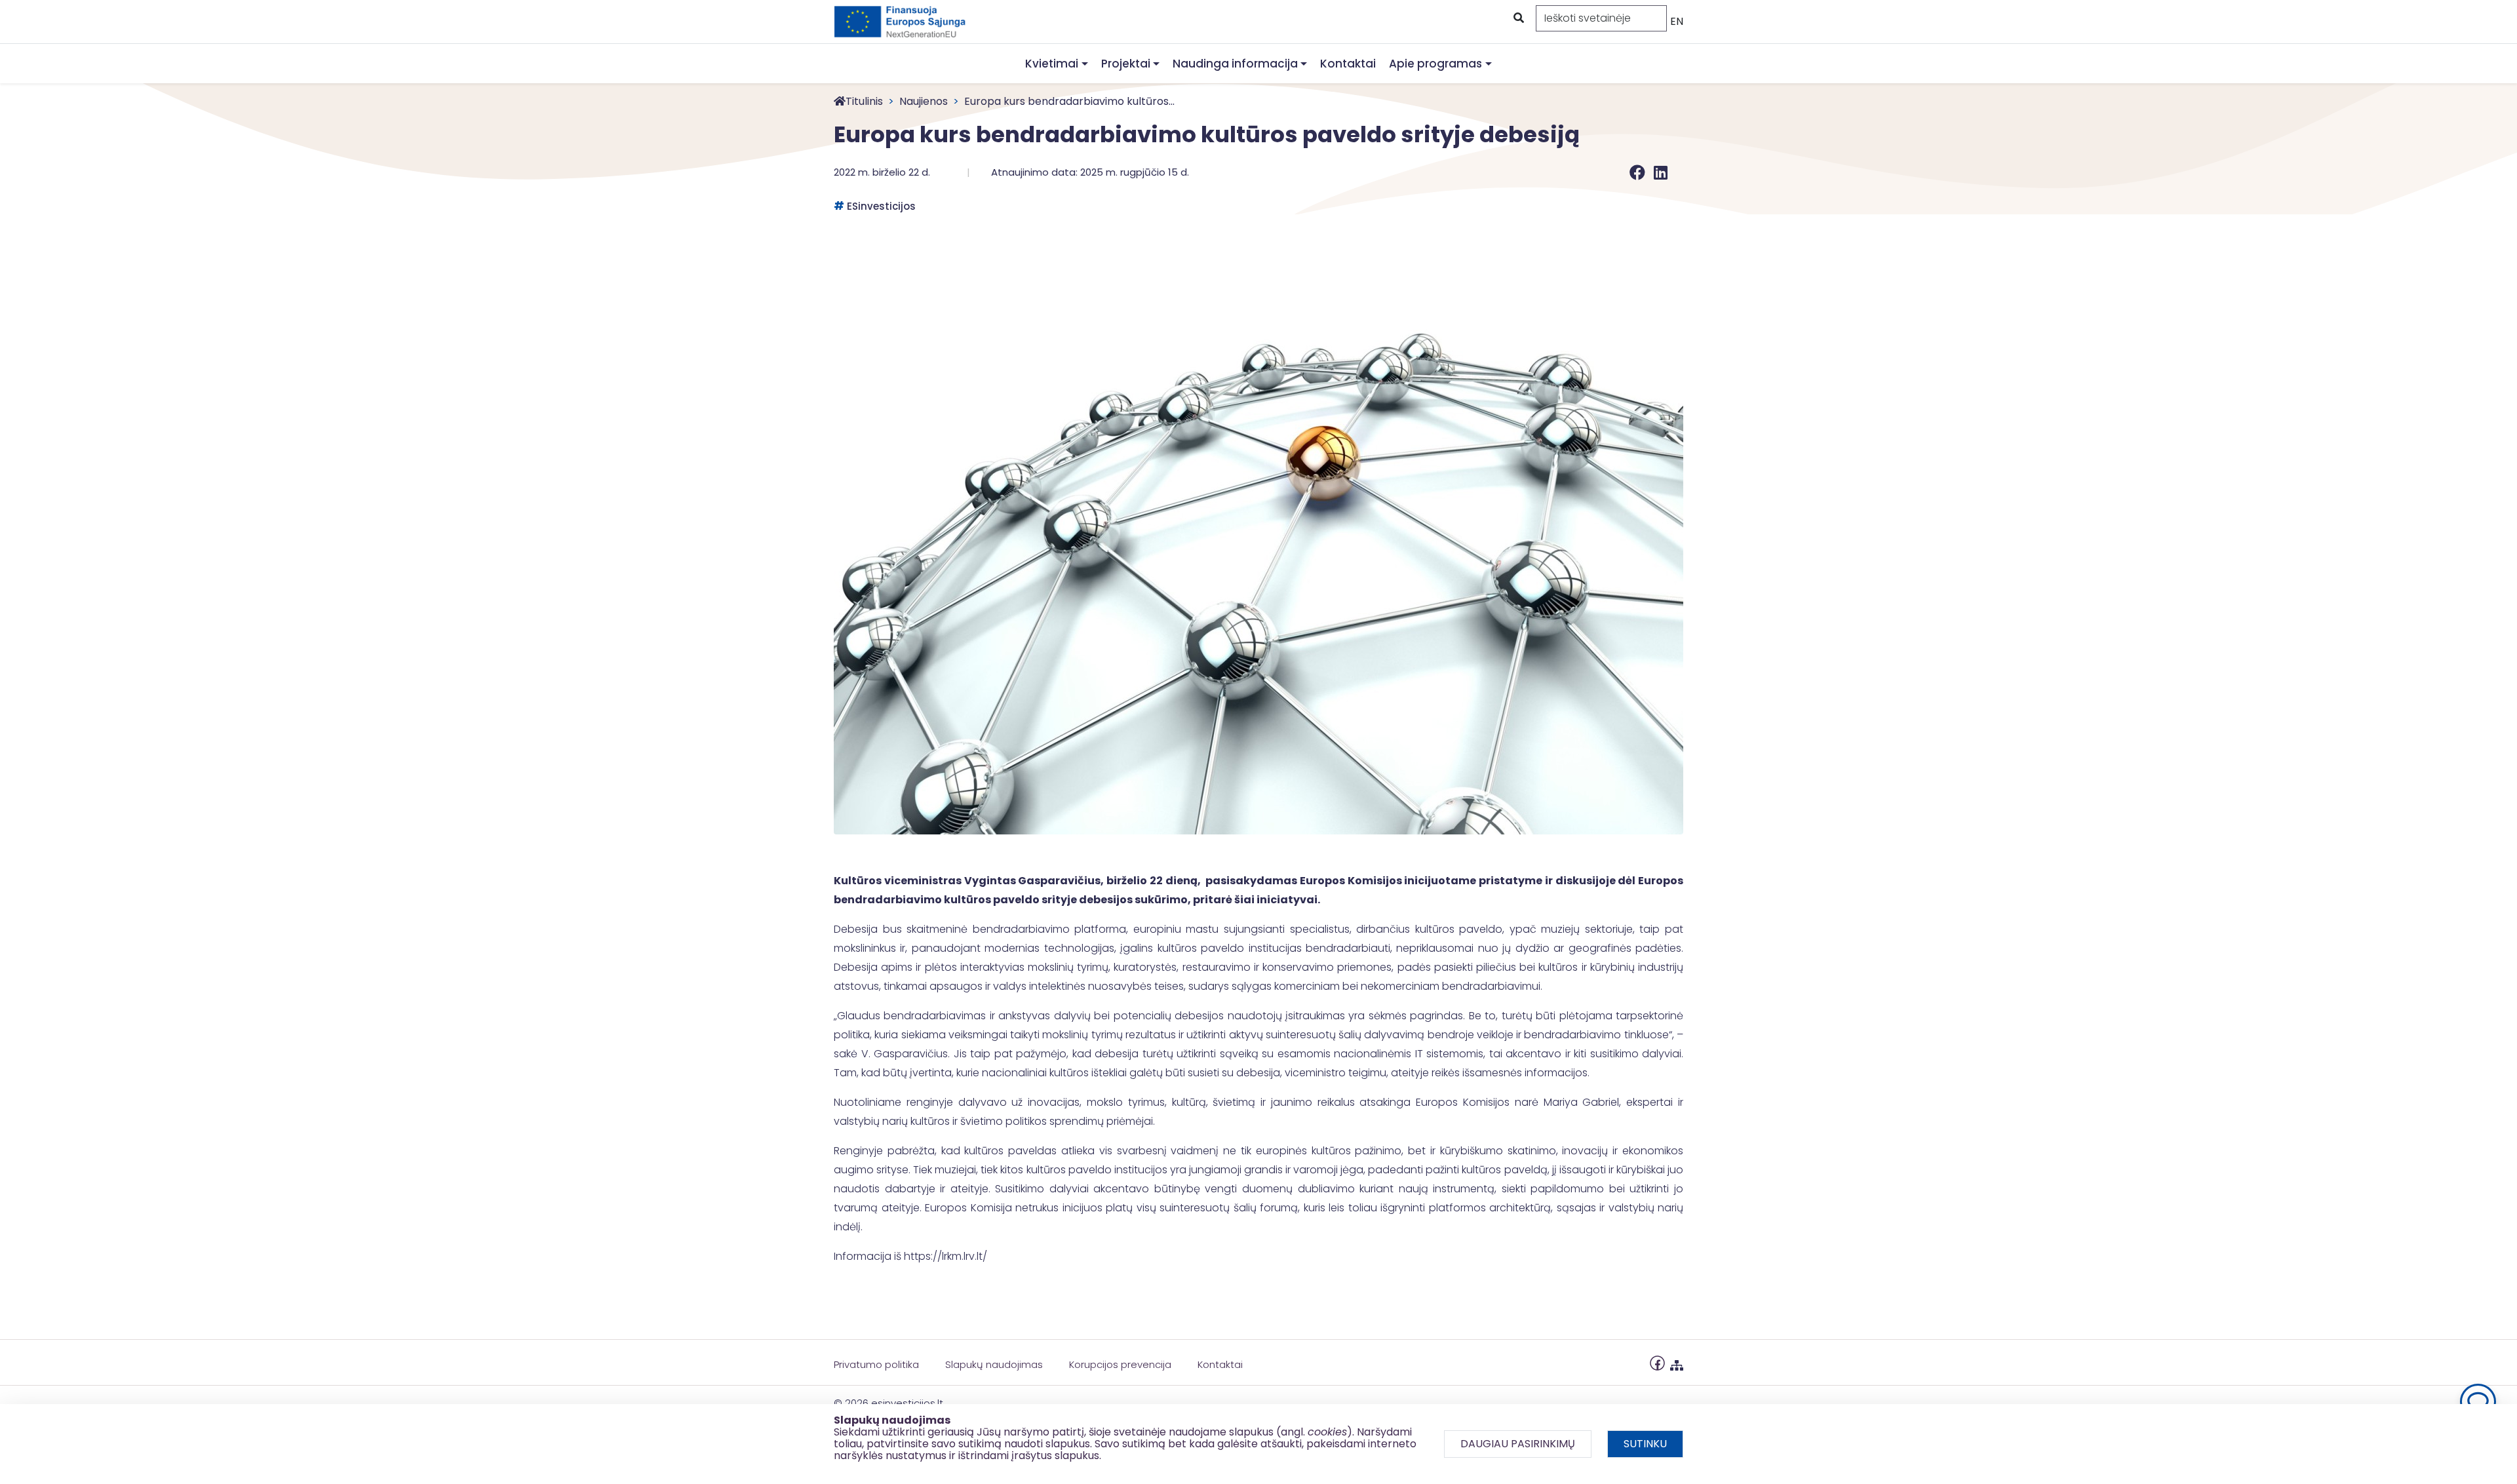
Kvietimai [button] (1052, 64)
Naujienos (924, 101)
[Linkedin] (1661, 173)
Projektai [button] (1126, 64)
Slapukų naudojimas (994, 1364)
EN (1677, 21)
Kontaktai (1348, 64)
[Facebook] (1639, 173)
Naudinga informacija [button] (1235, 64)
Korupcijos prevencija (1120, 1364)
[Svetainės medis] (1677, 1362)
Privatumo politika (876, 1364)
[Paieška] (1517, 18)
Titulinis (864, 101)
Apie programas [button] (1435, 64)
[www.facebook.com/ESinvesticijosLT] (1657, 1362)
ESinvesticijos (881, 206)
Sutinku (1645, 1444)
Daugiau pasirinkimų (1518, 1444)
